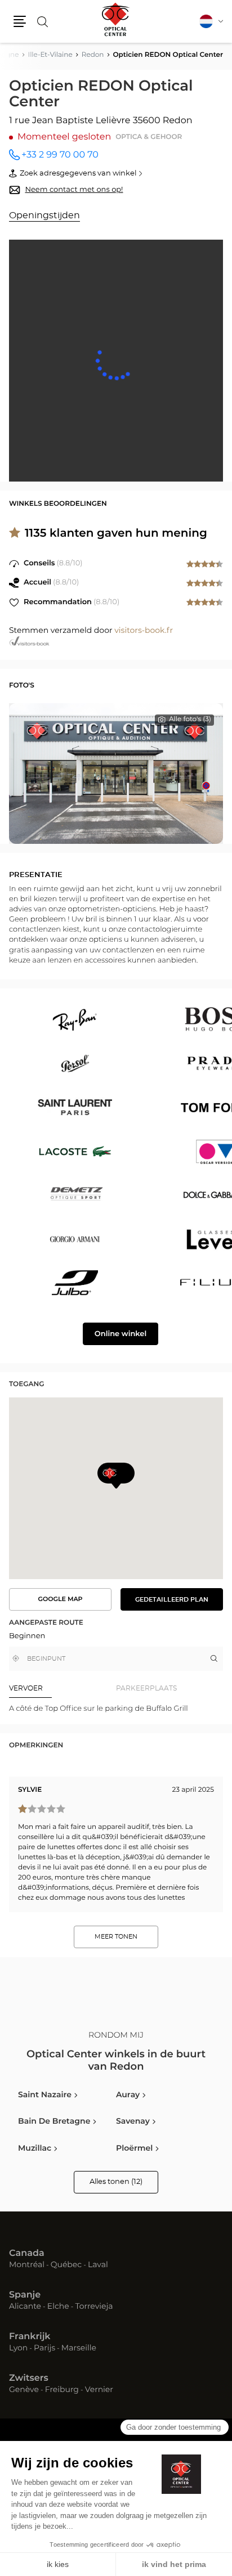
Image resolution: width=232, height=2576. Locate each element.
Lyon (18, 2349)
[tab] (63, 1689)
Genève (24, 2390)
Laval (98, 2265)
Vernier (99, 2390)
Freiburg (62, 2390)
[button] (20, 21)
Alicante (25, 2307)
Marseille (79, 2349)
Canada (27, 2254)
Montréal (27, 2265)
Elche (58, 2307)
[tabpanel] (116, 1709)
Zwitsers (29, 2379)
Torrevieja (94, 2307)
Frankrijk (30, 2337)
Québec (66, 2265)
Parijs (44, 2349)
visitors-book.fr (144, 631)
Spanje (25, 2295)
